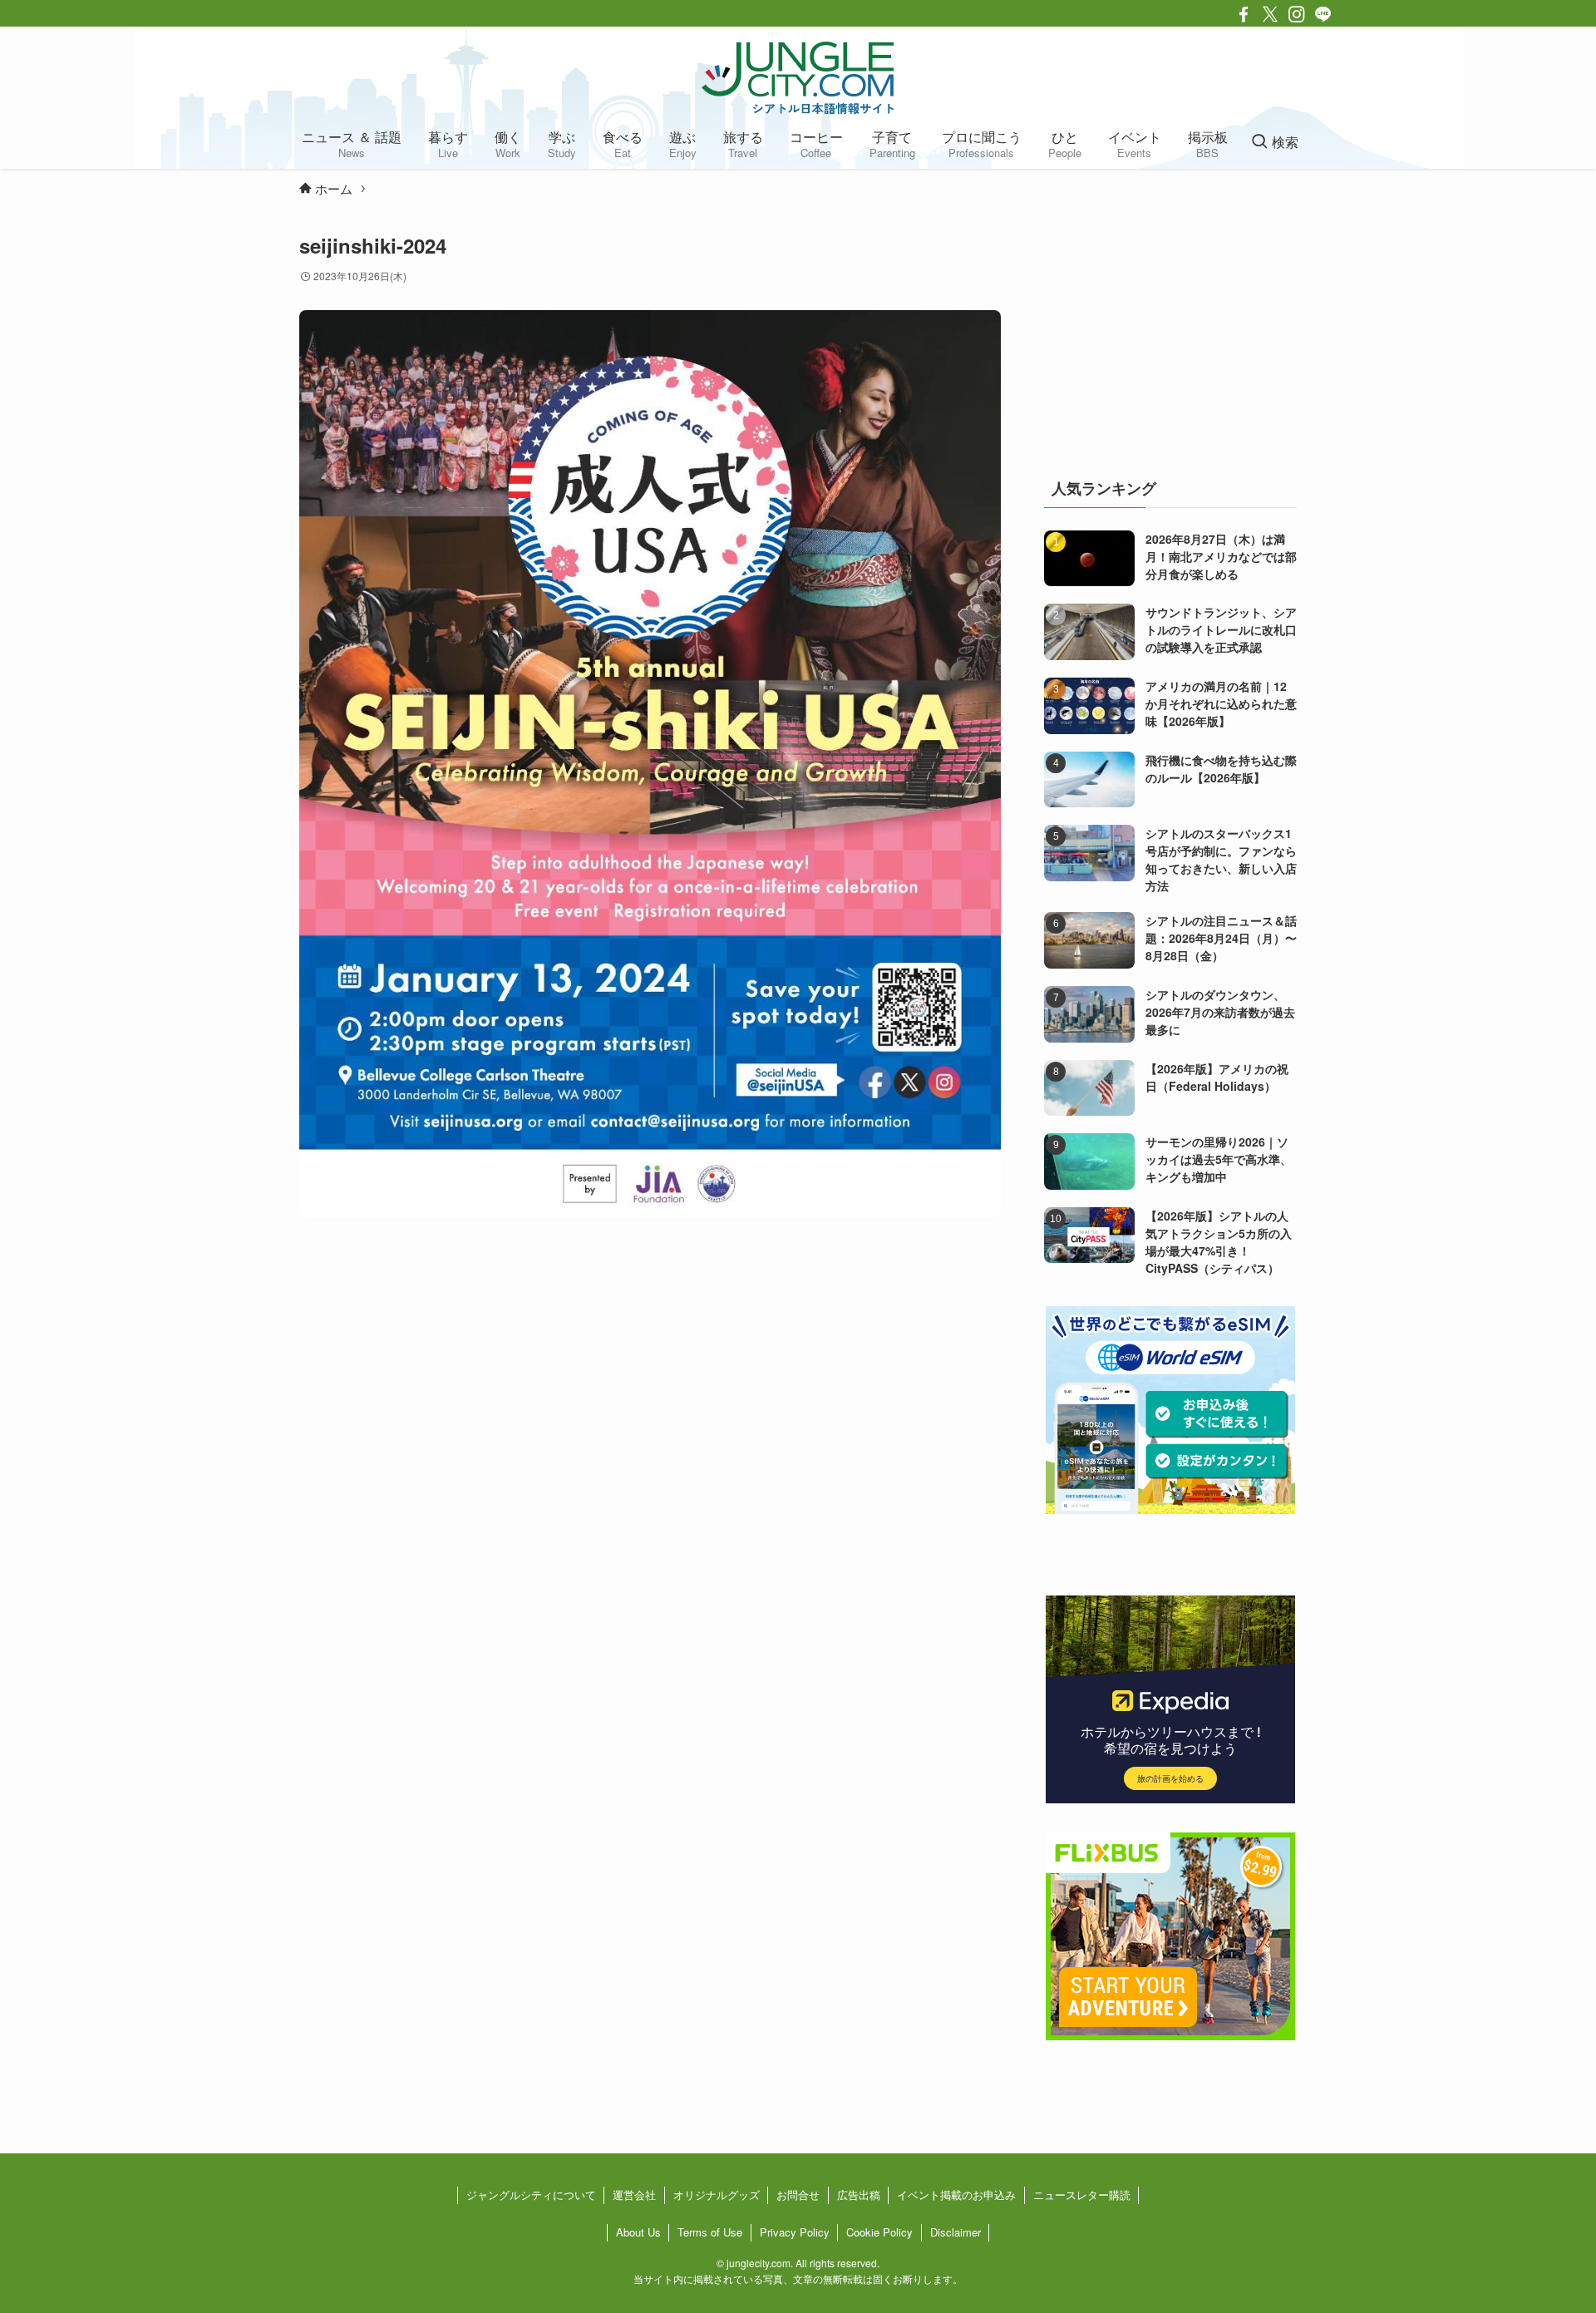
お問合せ (798, 2195)
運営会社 (634, 2195)
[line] (1323, 14)
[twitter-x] (1270, 14)
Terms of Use (710, 2232)
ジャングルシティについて (531, 2195)
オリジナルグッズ (717, 2195)
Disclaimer (956, 2232)
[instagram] (1297, 14)
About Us (638, 2232)
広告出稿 (859, 2195)
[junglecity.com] (798, 77)
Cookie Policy (879, 2232)
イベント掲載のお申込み (956, 2195)
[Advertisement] (1170, 336)
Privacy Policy (795, 2232)
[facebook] (1244, 14)
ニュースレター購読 (1082, 2195)
